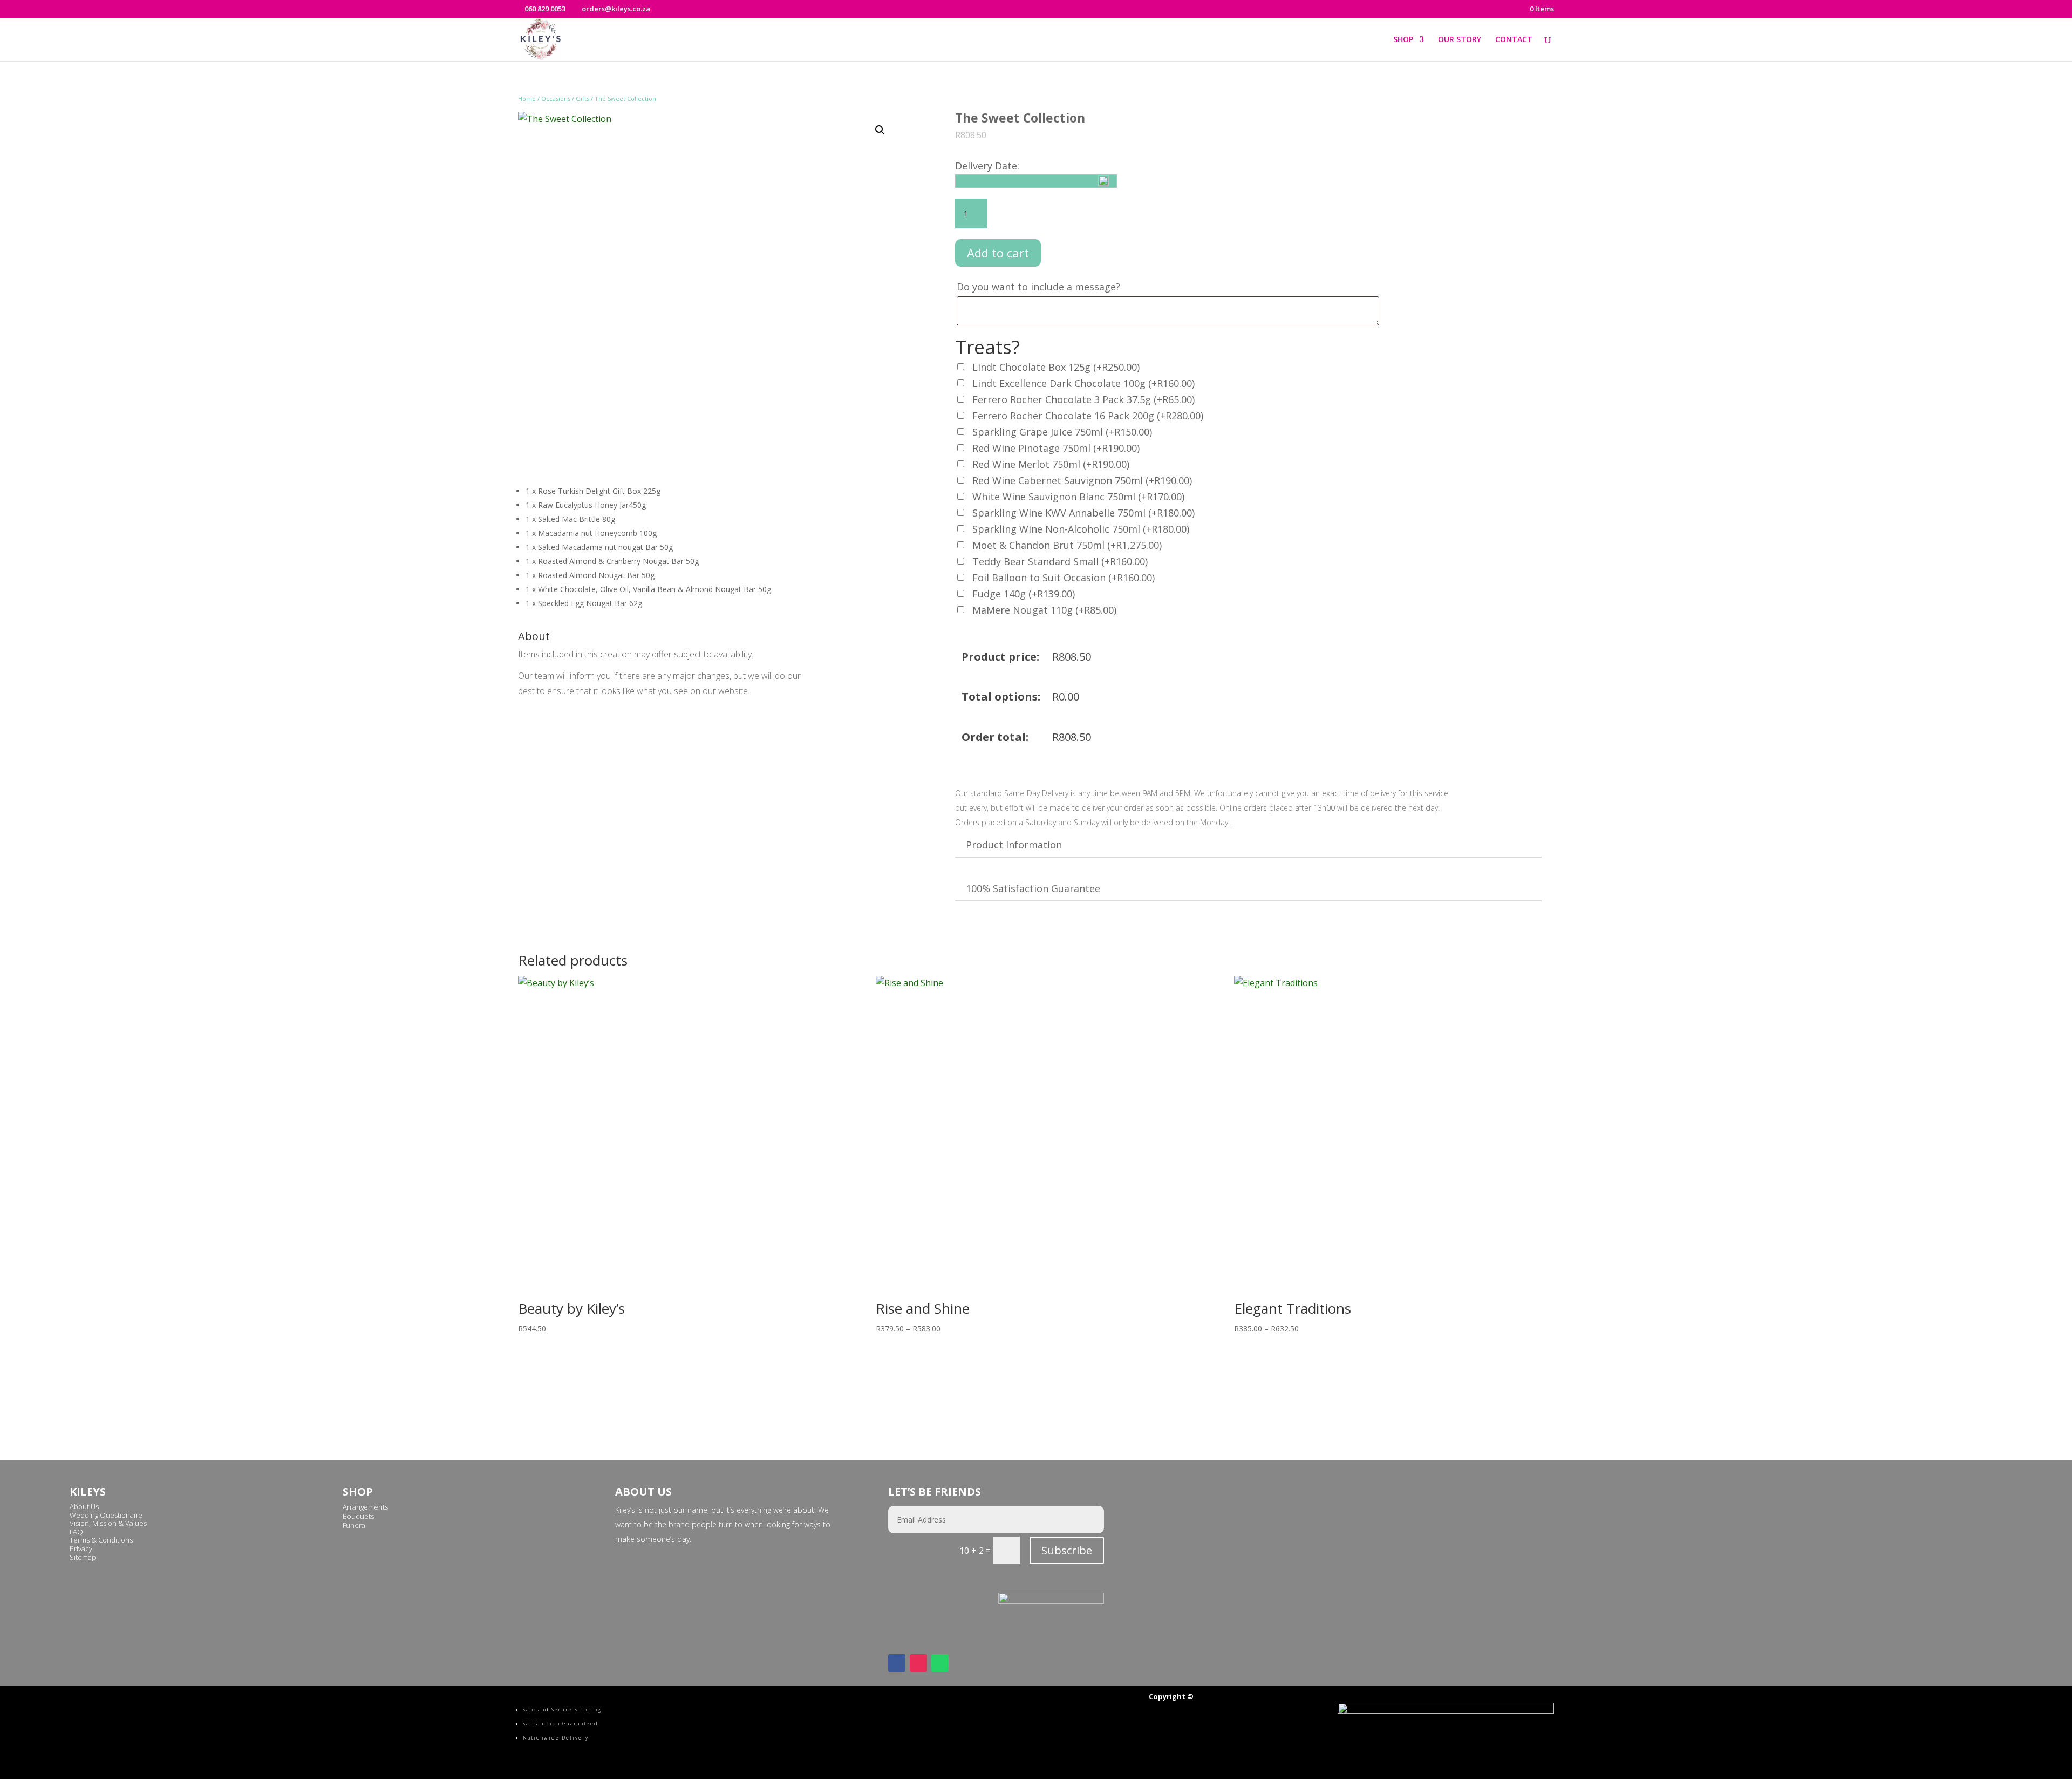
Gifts (582, 98)
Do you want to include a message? (1040, 287)
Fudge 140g (1024, 594)
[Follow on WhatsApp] (940, 1663)
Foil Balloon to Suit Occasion (1064, 578)
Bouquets (358, 1516)
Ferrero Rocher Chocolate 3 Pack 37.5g (1083, 399)
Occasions (556, 98)
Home (527, 98)
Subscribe (1067, 1550)
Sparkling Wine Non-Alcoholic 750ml (1081, 529)
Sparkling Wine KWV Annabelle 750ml (1083, 513)
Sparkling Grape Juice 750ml (1062, 432)
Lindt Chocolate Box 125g (1056, 367)
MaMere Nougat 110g (1044, 610)
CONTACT (1514, 40)
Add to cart (998, 253)
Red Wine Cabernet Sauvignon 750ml (1082, 480)
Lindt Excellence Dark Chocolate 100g (1083, 383)
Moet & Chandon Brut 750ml (1067, 545)
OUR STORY (1460, 40)
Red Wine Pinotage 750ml (1056, 448)
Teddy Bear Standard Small (1060, 561)
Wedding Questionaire (106, 1515)
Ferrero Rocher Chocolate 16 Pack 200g (1088, 416)
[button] (880, 130)
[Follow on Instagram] (918, 1663)
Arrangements (365, 1507)
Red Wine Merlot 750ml (1051, 464)
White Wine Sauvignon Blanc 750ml (1078, 497)
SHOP (1403, 40)
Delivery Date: (987, 166)
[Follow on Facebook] (897, 1663)
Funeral (355, 1525)
